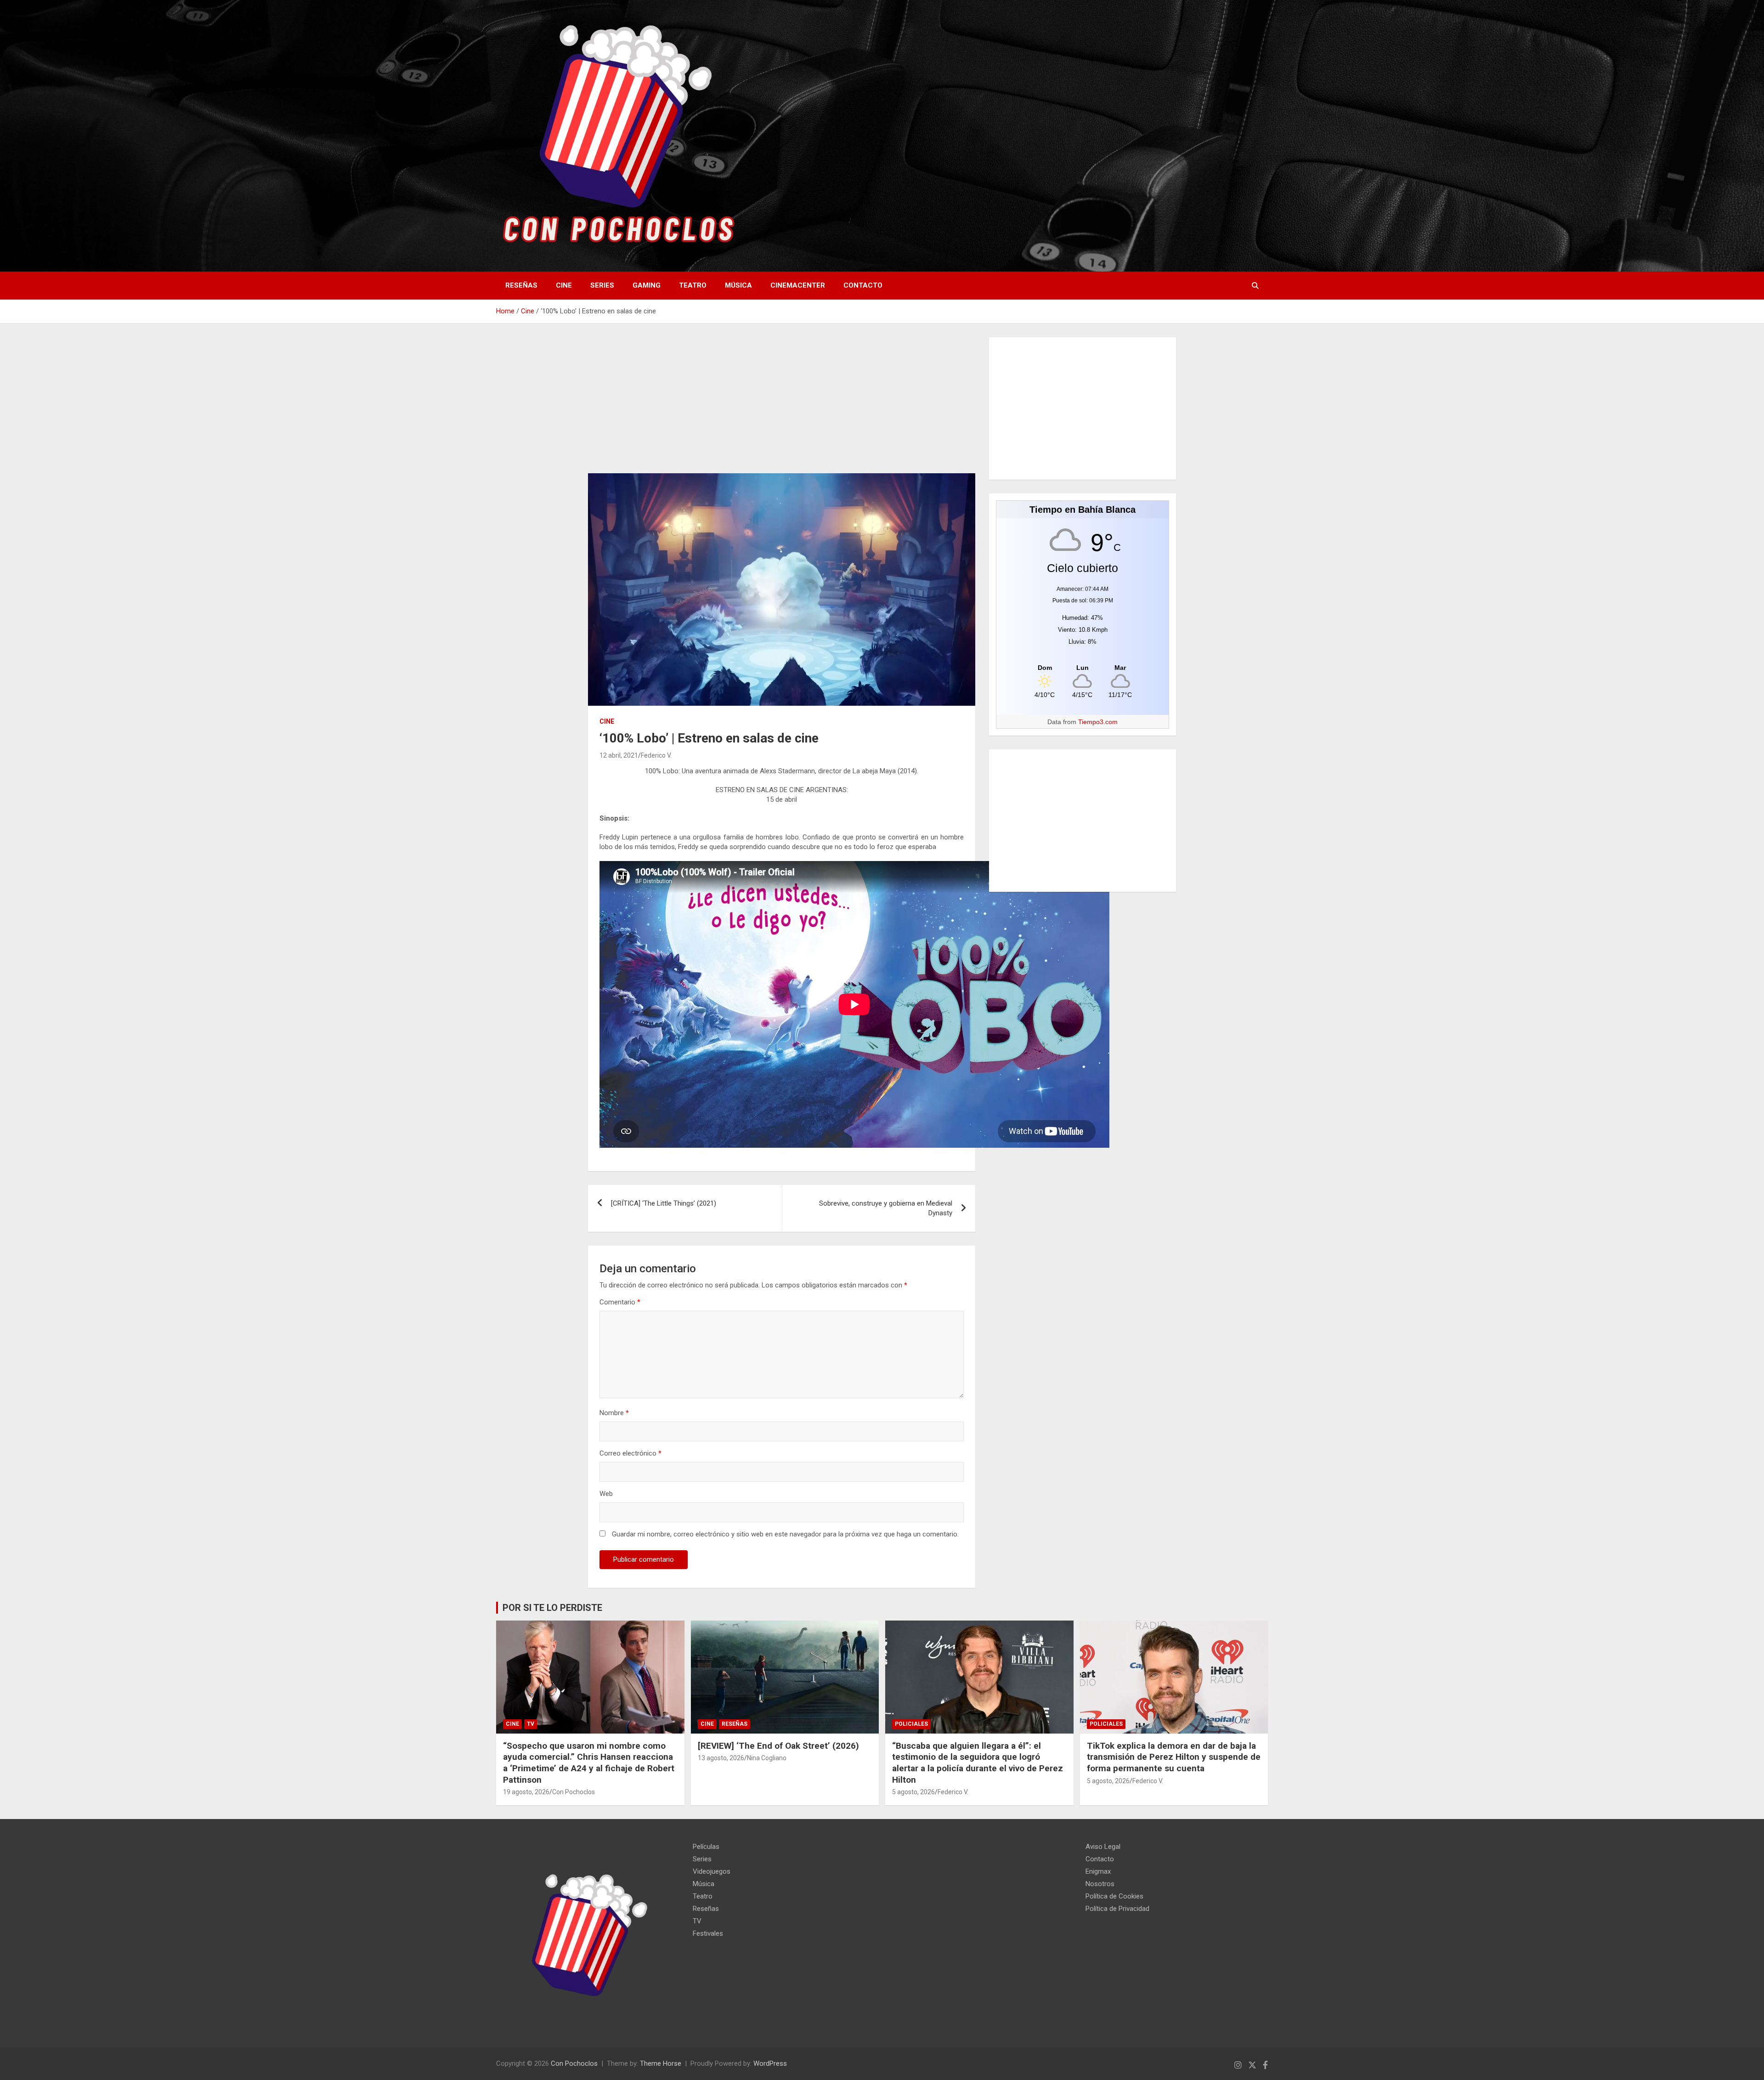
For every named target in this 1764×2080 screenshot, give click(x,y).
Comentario (620, 1302)
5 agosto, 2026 (913, 1792)
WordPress (770, 2063)
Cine (564, 285)
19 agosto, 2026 (526, 1792)
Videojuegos (712, 1871)
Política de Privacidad (1117, 1909)
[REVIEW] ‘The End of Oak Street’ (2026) (778, 1746)
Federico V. (656, 755)
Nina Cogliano (767, 1758)
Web (606, 1494)
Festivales (708, 1933)
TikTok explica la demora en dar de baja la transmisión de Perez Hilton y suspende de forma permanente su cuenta (1174, 1757)
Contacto (863, 285)
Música (738, 285)
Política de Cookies (1114, 1896)
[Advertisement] (782, 405)
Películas (706, 1847)
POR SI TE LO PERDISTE (552, 1608)
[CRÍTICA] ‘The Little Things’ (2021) (664, 1203)
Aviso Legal (1103, 1847)
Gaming (647, 285)
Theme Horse (661, 2063)
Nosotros (1100, 1884)
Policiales (911, 1724)
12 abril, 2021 (619, 755)
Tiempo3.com (1098, 722)
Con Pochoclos (574, 1792)
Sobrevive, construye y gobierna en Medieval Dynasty (886, 1208)
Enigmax (1098, 1871)
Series (602, 285)
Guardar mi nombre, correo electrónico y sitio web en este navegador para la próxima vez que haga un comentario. (785, 1534)
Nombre (614, 1413)
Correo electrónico (630, 1453)
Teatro (693, 285)
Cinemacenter (798, 285)
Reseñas (521, 285)
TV (531, 1724)
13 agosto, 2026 (721, 1758)
